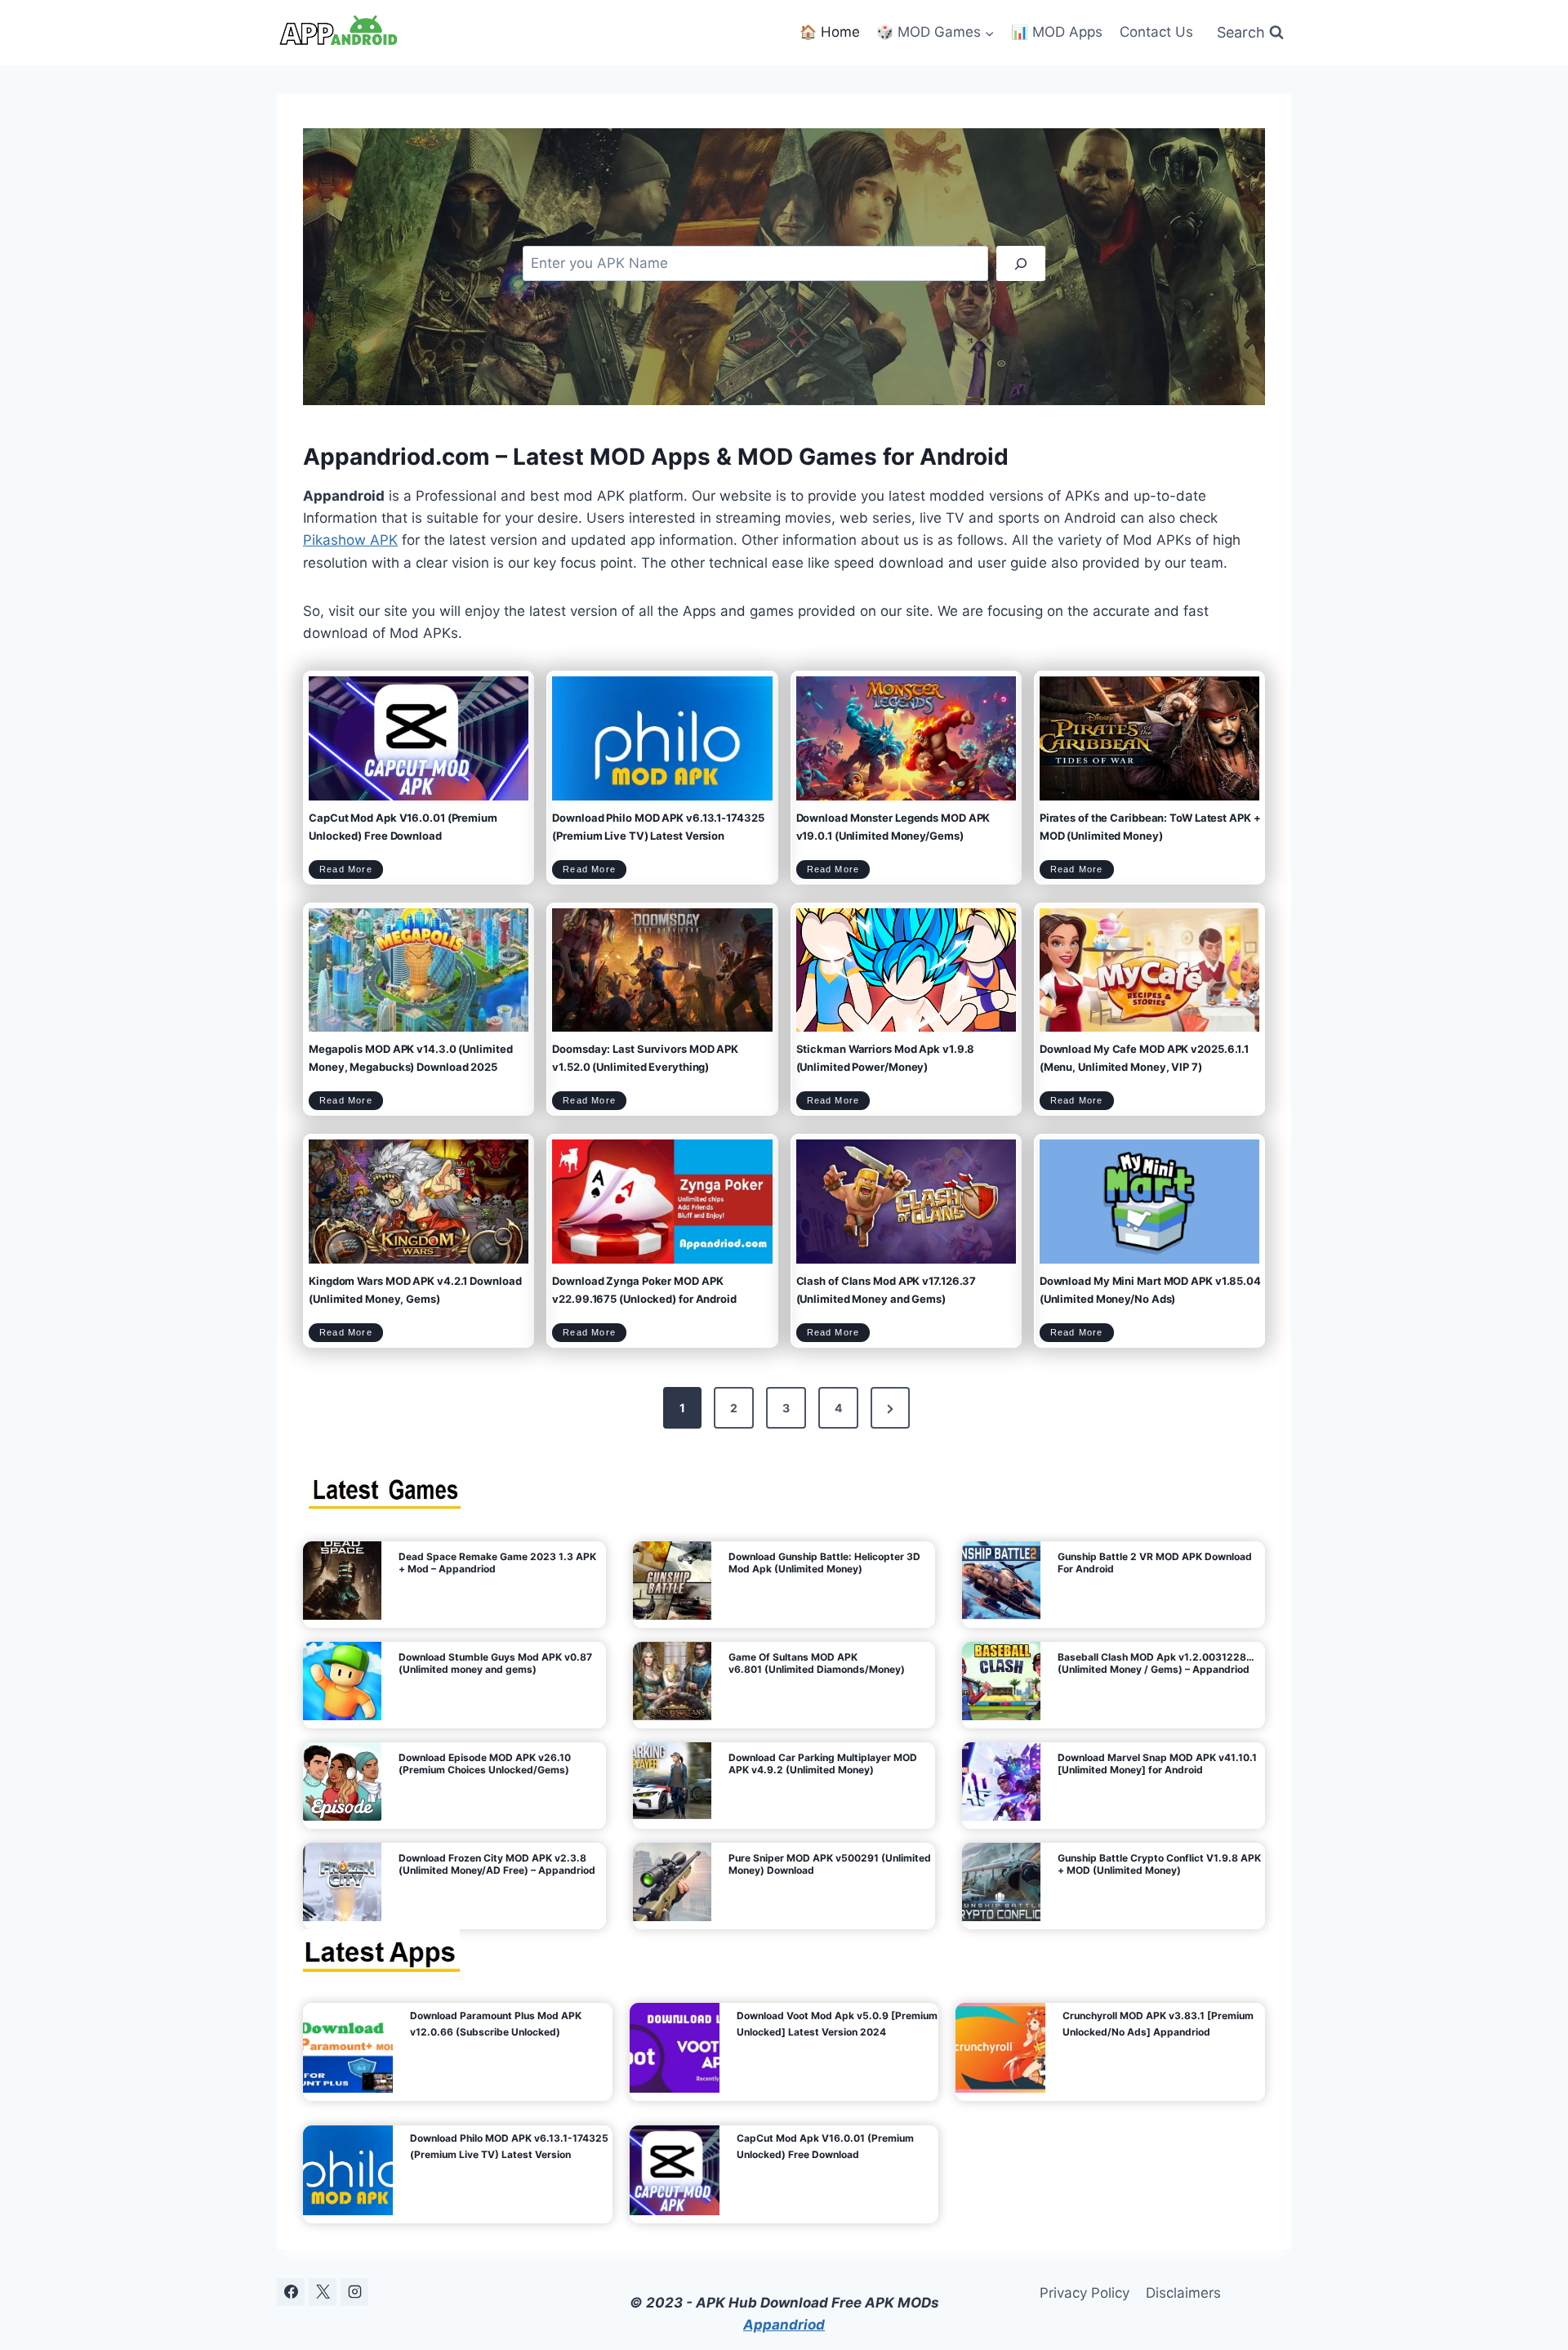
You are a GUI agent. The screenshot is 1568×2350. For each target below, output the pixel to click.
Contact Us (1156, 32)
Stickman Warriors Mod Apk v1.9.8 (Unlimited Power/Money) (886, 1058)
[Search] (1021, 263)
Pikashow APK (350, 540)
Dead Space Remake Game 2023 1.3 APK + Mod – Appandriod (497, 1563)
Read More (351, 871)
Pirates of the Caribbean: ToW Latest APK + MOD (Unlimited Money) (1150, 827)
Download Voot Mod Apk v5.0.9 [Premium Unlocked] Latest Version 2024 (837, 2024)
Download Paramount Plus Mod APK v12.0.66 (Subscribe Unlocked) (496, 2024)
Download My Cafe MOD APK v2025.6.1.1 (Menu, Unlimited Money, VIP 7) (1144, 1058)
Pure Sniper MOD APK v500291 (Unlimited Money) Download (830, 1864)
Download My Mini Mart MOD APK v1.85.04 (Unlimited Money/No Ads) (1150, 1290)
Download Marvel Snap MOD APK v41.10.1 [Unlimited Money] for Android (1157, 1764)
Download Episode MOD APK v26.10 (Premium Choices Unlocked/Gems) (485, 1764)
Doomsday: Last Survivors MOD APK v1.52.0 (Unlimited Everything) (645, 1058)
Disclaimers (1183, 2293)
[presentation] (419, 738)
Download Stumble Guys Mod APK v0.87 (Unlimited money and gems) (495, 1663)
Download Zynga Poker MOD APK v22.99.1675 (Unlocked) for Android (644, 1290)
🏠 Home (830, 32)
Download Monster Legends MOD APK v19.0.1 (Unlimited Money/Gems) (893, 827)
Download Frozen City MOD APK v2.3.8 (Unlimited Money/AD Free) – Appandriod (497, 1864)
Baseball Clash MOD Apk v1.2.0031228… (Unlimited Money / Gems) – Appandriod (1156, 1663)
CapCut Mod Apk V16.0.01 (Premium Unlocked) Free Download (403, 827)
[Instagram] (354, 2292)
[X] (323, 2292)
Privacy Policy (1085, 2293)
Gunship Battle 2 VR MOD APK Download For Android (1155, 1563)
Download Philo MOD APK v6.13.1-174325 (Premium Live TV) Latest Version (658, 827)
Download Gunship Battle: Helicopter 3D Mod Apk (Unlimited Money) (824, 1563)
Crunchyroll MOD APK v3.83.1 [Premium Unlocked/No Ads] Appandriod (1158, 2024)
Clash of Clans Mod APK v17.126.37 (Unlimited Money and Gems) (886, 1290)
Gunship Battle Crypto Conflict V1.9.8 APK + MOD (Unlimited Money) (1159, 1864)
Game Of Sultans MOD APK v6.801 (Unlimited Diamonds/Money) (817, 1663)
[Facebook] (291, 2292)
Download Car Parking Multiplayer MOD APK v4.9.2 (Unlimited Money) (823, 1764)
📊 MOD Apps (1057, 32)
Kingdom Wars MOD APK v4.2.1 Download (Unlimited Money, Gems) (415, 1290)
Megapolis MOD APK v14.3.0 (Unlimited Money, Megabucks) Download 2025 (410, 1058)
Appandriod (784, 2325)
